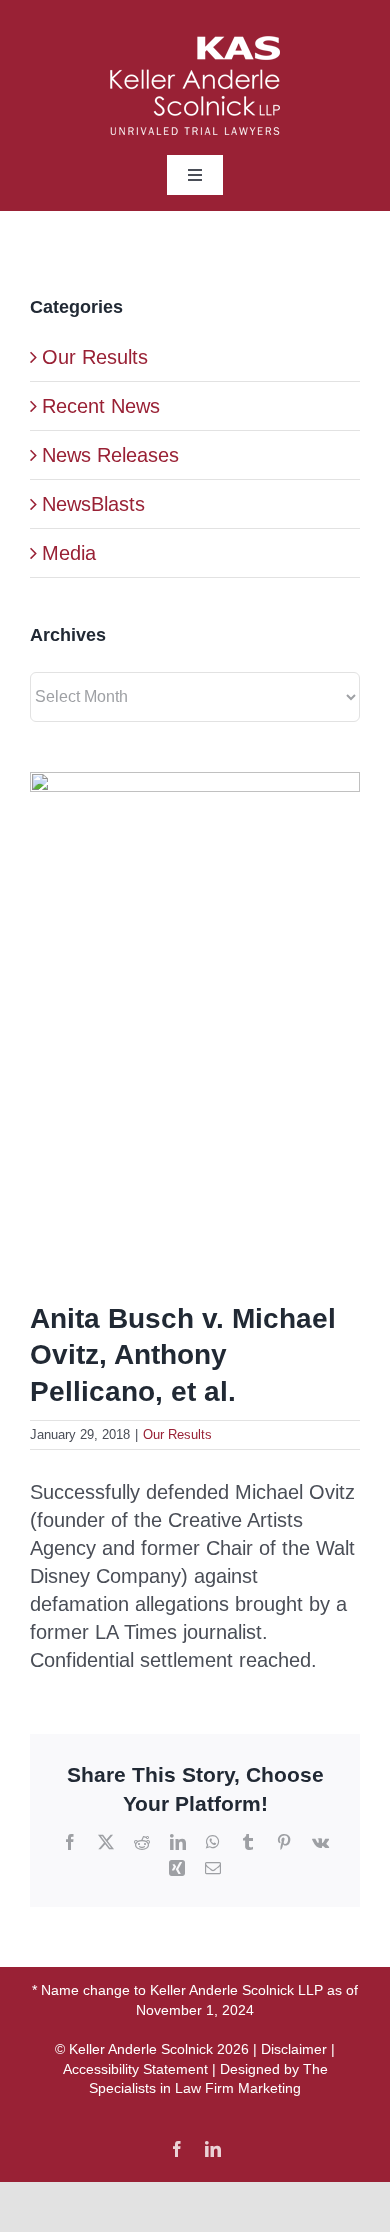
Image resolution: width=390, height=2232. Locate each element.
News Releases (110, 455)
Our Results (177, 1434)
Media (69, 553)
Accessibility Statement (135, 2069)
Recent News (101, 406)
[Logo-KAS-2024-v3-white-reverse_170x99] (195, 46)
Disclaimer (294, 2049)
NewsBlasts (93, 504)
